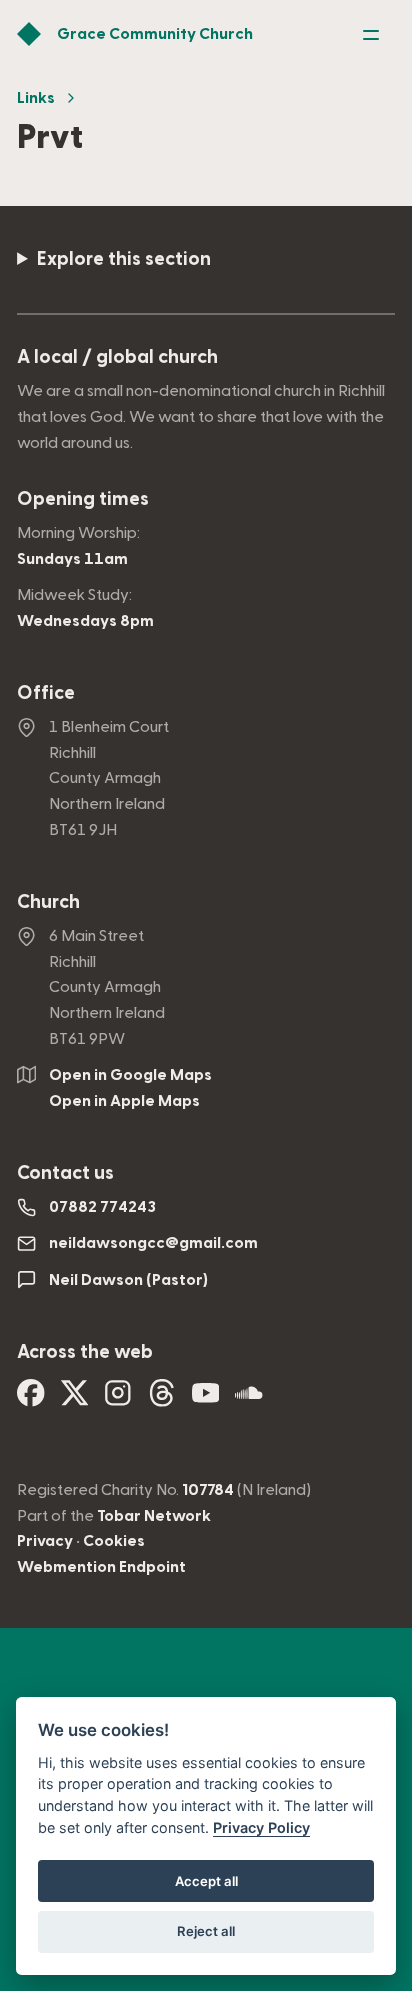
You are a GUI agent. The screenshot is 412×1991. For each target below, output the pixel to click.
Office (46, 693)
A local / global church (117, 357)
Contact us (65, 1173)
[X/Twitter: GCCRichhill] (75, 1400)
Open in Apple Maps (124, 1101)
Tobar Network (154, 1516)
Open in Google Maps (130, 1075)
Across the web (85, 1352)
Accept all (206, 1881)
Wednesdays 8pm (85, 621)
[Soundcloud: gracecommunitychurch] (249, 1400)
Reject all (206, 1931)
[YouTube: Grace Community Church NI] (206, 1400)
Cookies (114, 1541)
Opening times (83, 499)
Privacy (45, 1541)
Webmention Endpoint (101, 1567)
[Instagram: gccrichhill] (118, 1400)
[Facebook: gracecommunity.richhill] (31, 1400)
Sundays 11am (72, 559)
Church (48, 902)
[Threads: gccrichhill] (162, 1400)
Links (36, 98)
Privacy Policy (261, 1827)
